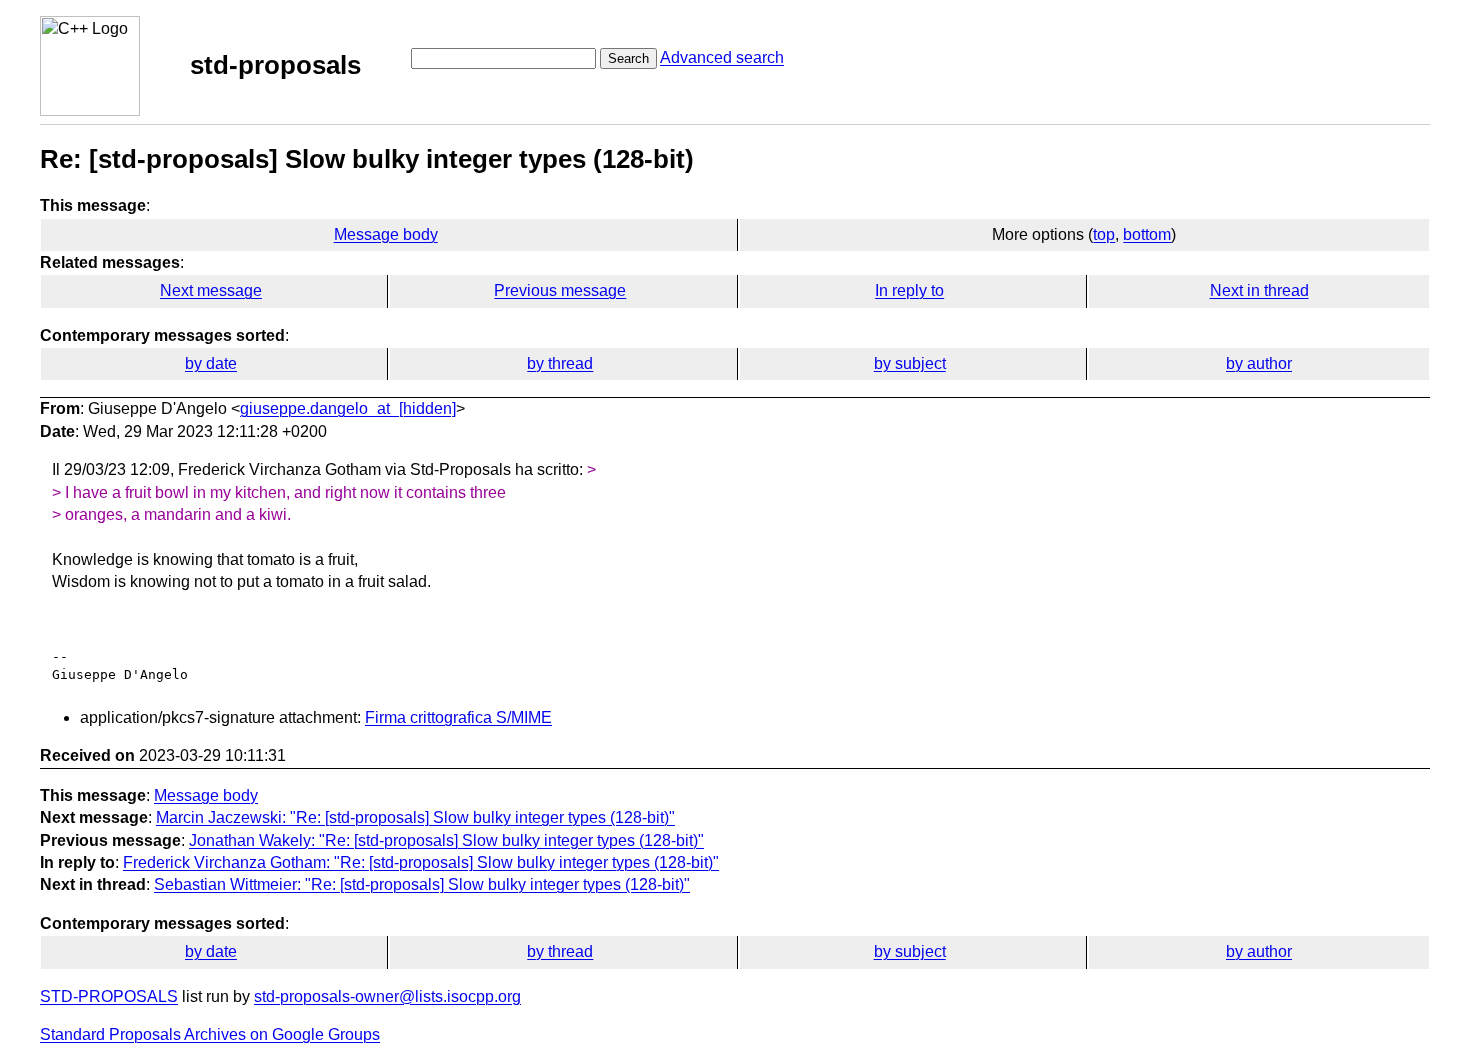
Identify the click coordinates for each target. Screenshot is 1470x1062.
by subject (910, 363)
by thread (560, 363)
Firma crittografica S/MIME (458, 717)
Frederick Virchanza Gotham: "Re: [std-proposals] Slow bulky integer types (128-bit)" (421, 862)
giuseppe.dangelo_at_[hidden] (348, 408)
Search (628, 58)
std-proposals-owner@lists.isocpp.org (387, 996)
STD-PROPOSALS (109, 996)
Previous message (560, 290)
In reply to (909, 290)
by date (211, 363)
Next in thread (1259, 290)
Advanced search (722, 57)
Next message (211, 290)
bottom (1147, 234)
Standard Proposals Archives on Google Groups (210, 1034)
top (1104, 234)
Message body (386, 234)
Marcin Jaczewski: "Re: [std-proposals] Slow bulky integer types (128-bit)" (415, 817)
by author (1259, 363)
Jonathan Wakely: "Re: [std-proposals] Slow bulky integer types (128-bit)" (446, 840)
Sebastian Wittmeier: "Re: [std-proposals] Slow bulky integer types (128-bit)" (422, 884)
